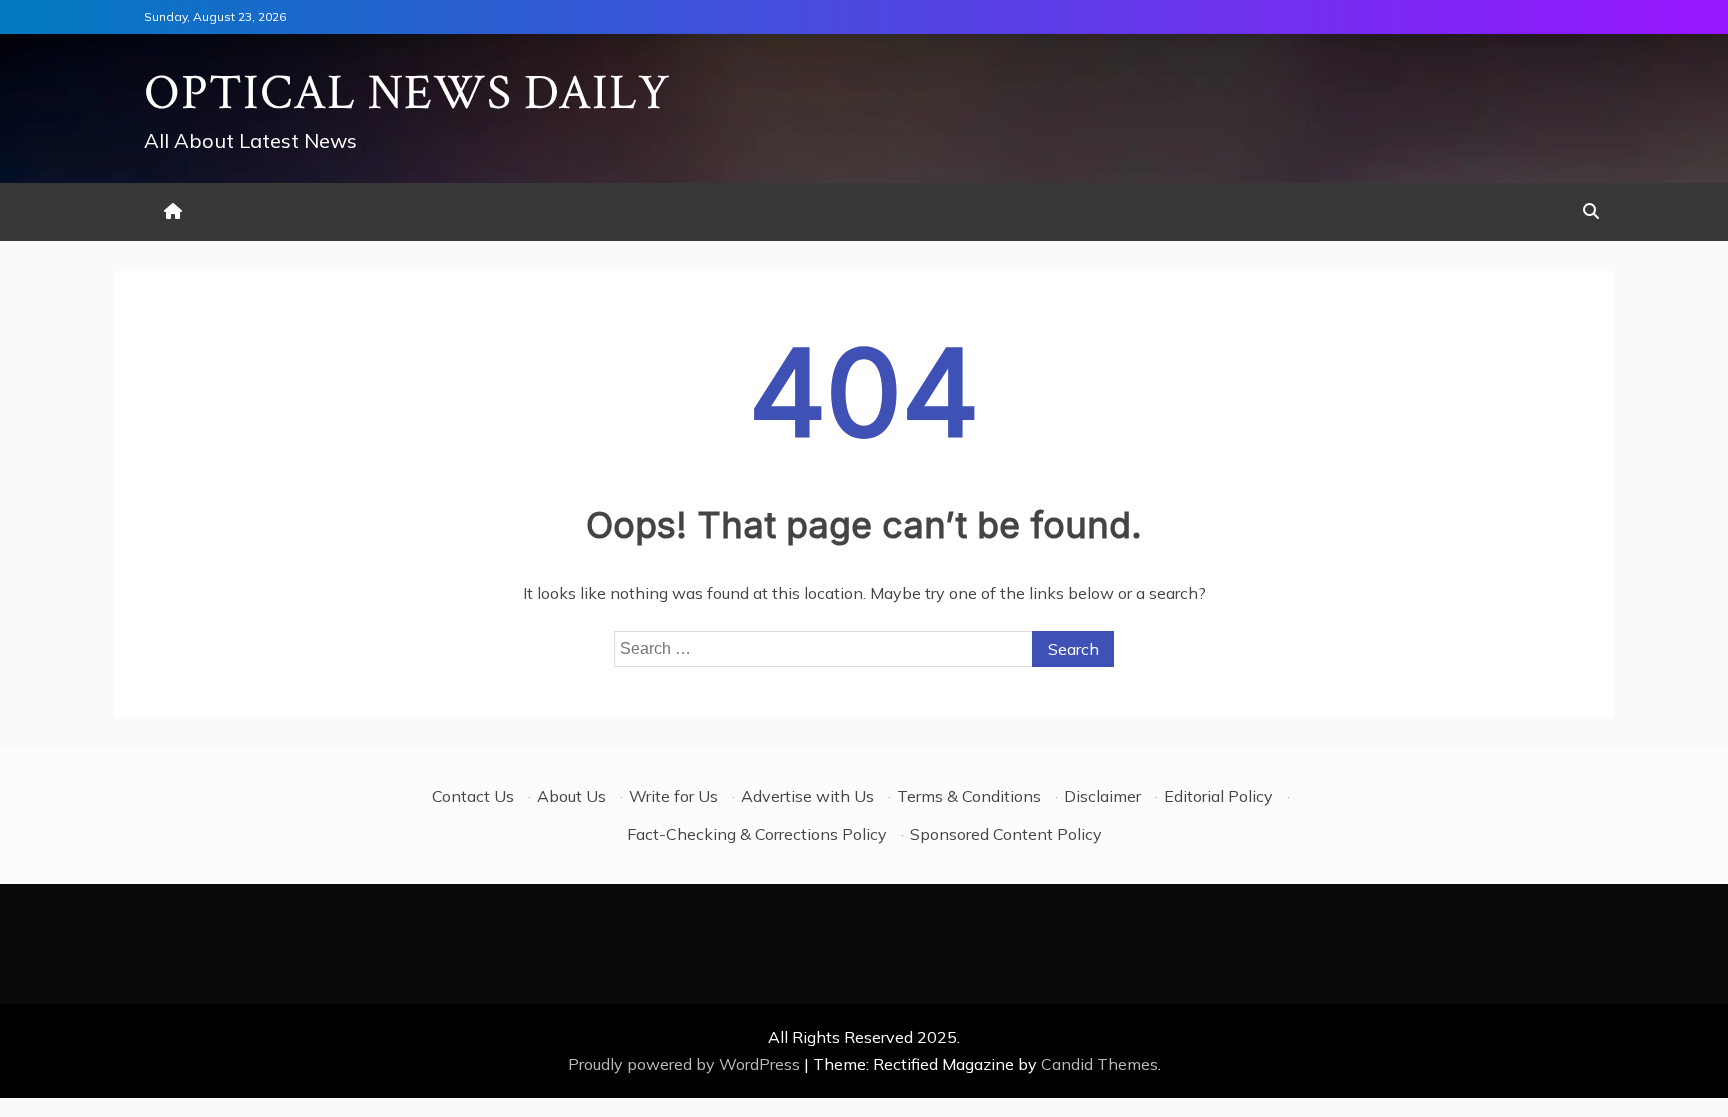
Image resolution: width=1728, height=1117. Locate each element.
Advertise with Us (807, 796)
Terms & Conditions (969, 796)
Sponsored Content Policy (1006, 834)
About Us (571, 796)
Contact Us (473, 796)
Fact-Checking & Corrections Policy (757, 834)
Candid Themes (1099, 1064)
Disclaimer (1102, 796)
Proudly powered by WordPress (686, 1064)
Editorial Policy (1218, 796)
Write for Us (673, 796)
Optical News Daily (407, 93)
